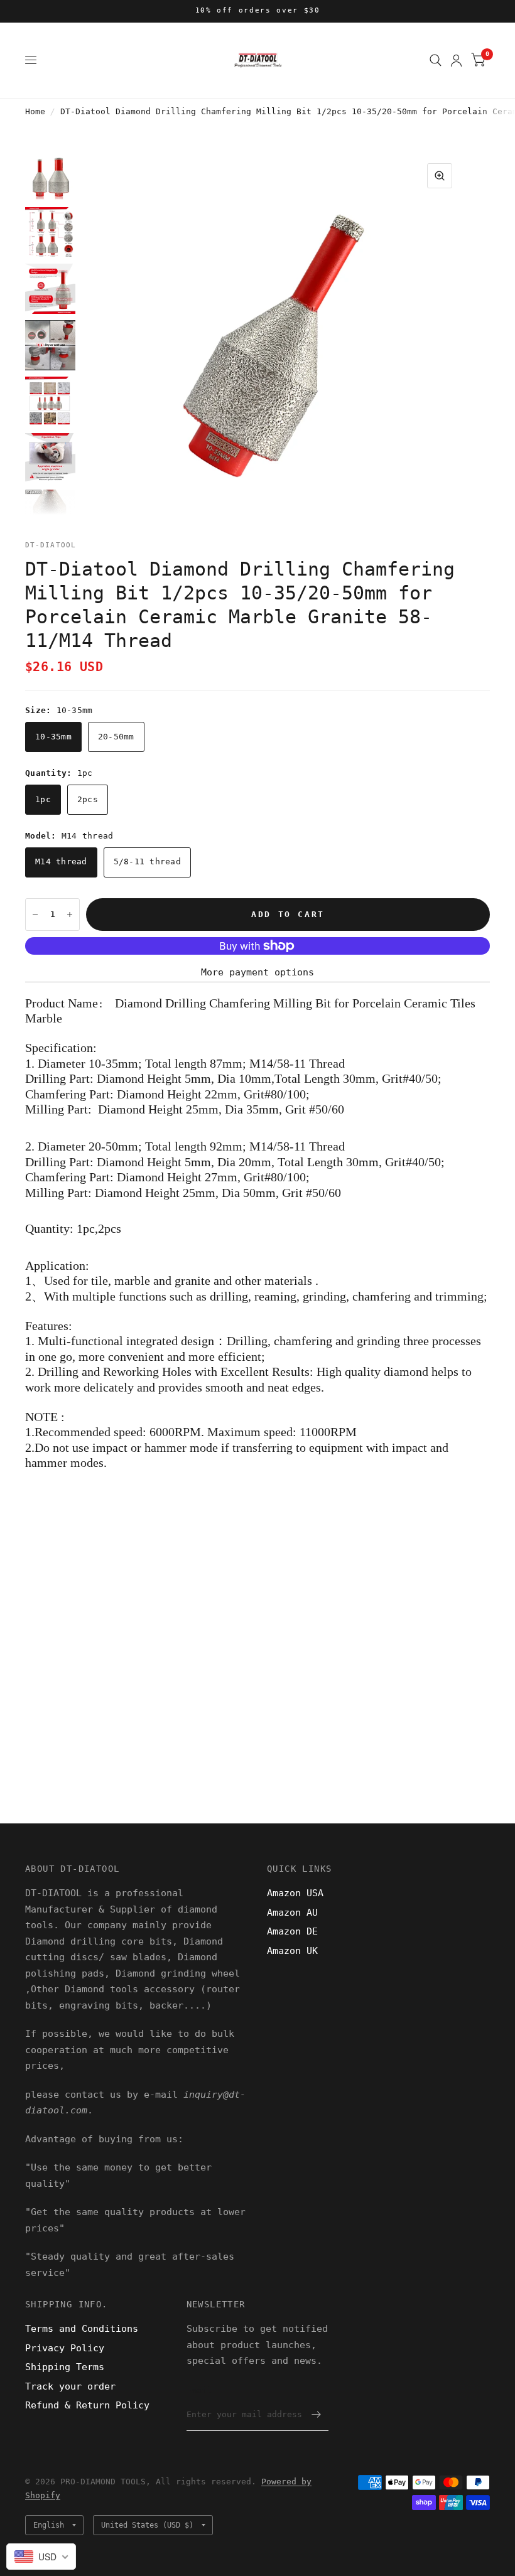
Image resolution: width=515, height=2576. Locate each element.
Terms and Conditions (82, 2329)
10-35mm (53, 737)
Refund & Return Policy (87, 2405)
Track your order (70, 2386)
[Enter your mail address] (316, 2415)
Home (35, 111)
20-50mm (116, 737)
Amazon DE (292, 1931)
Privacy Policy (65, 2348)
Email (199, 2391)
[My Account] (456, 60)
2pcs (88, 799)
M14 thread (61, 861)
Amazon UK (292, 1951)
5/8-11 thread (147, 861)
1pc (43, 799)
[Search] (436, 60)
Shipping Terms (65, 2367)
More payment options (257, 972)
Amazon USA (295, 1893)
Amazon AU (292, 1913)
